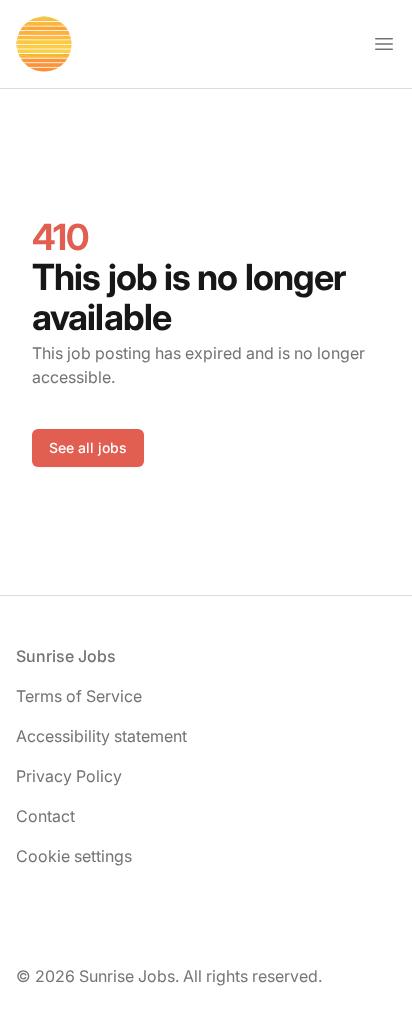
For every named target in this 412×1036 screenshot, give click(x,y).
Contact (45, 816)
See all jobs (88, 447)
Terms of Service (79, 696)
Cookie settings (74, 856)
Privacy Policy (69, 776)
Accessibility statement (101, 736)
